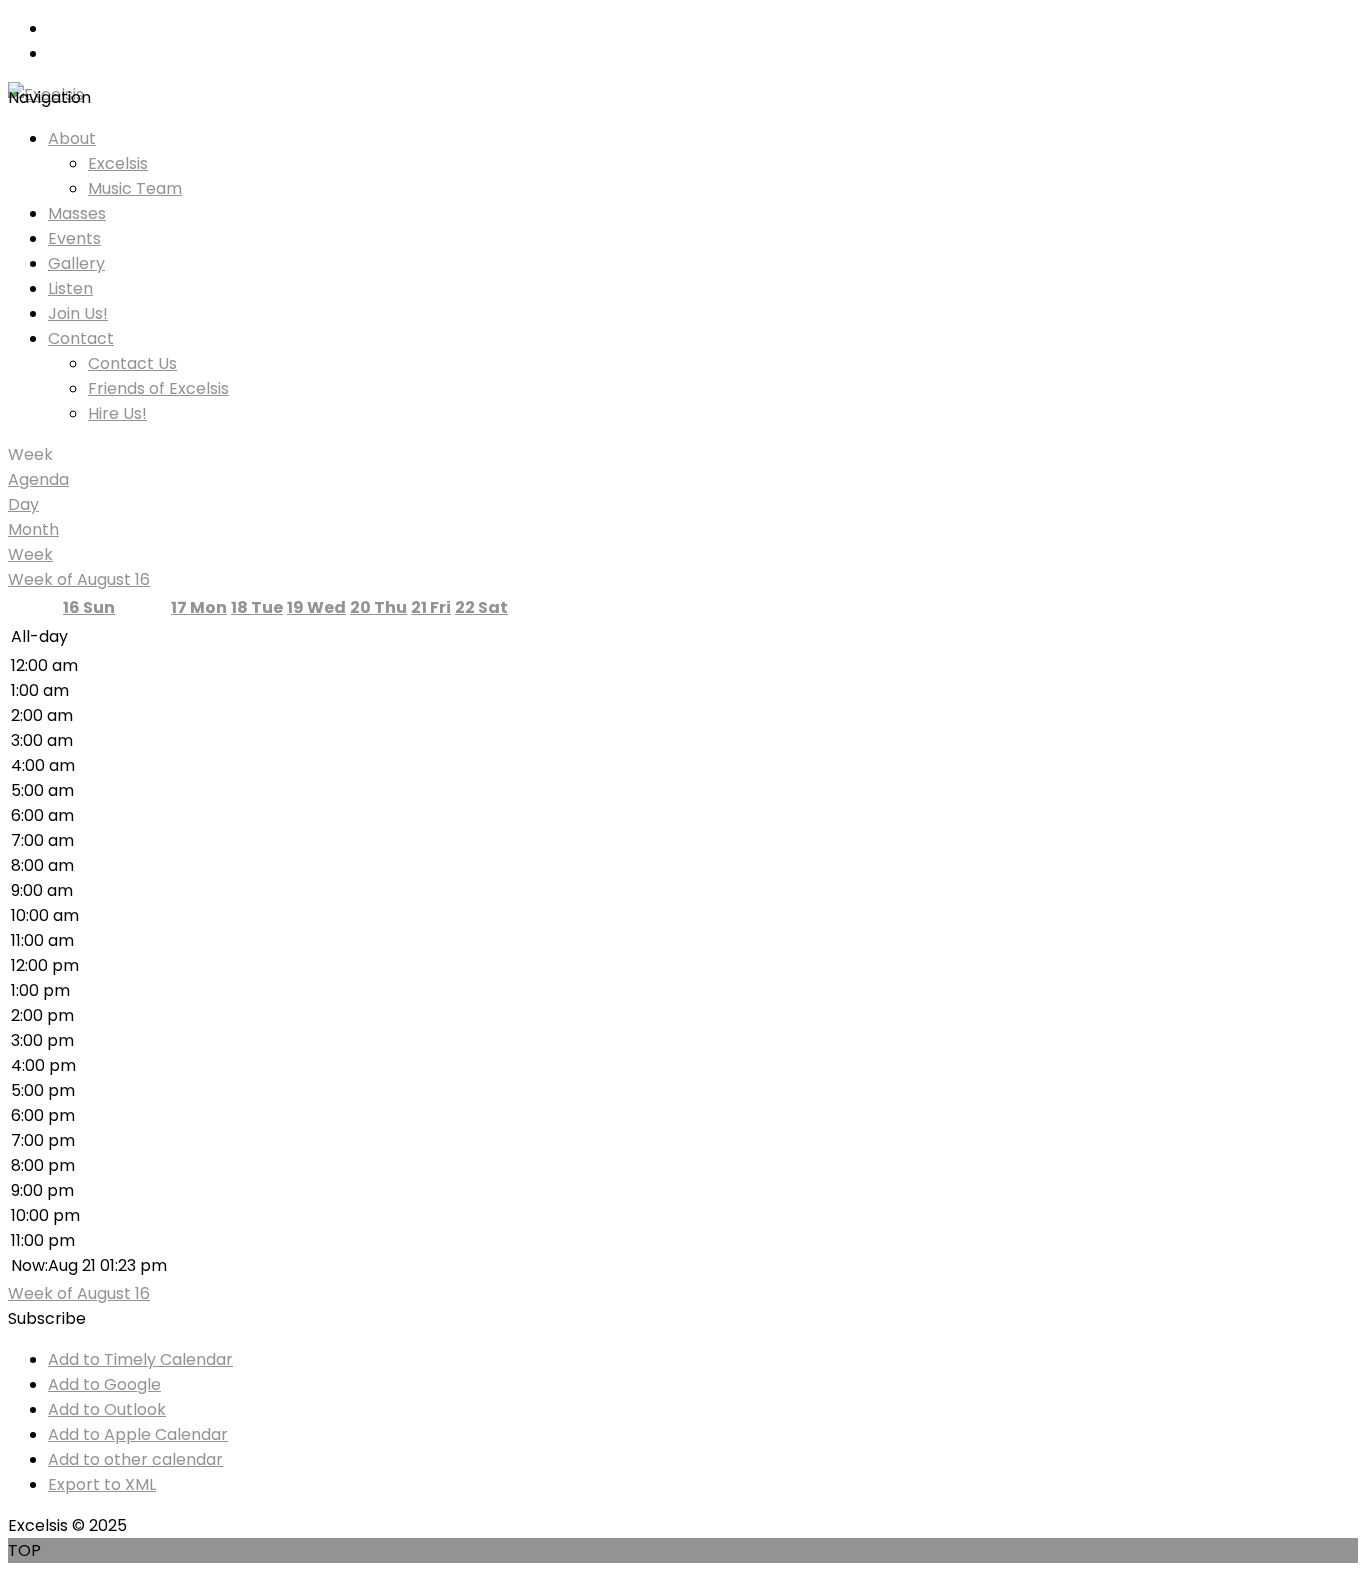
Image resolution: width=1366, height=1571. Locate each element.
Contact (81, 338)
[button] (47, 1318)
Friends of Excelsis (158, 388)
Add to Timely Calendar (140, 1359)
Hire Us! (117, 413)
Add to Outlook (107, 1409)
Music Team (135, 188)
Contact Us (132, 363)
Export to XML (102, 1484)
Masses (77, 213)
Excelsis (118, 163)
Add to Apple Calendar (138, 1434)
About (72, 138)
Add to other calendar (135, 1459)
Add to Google (104, 1384)
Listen (70, 288)
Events (74, 238)
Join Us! (78, 313)
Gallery (76, 263)
